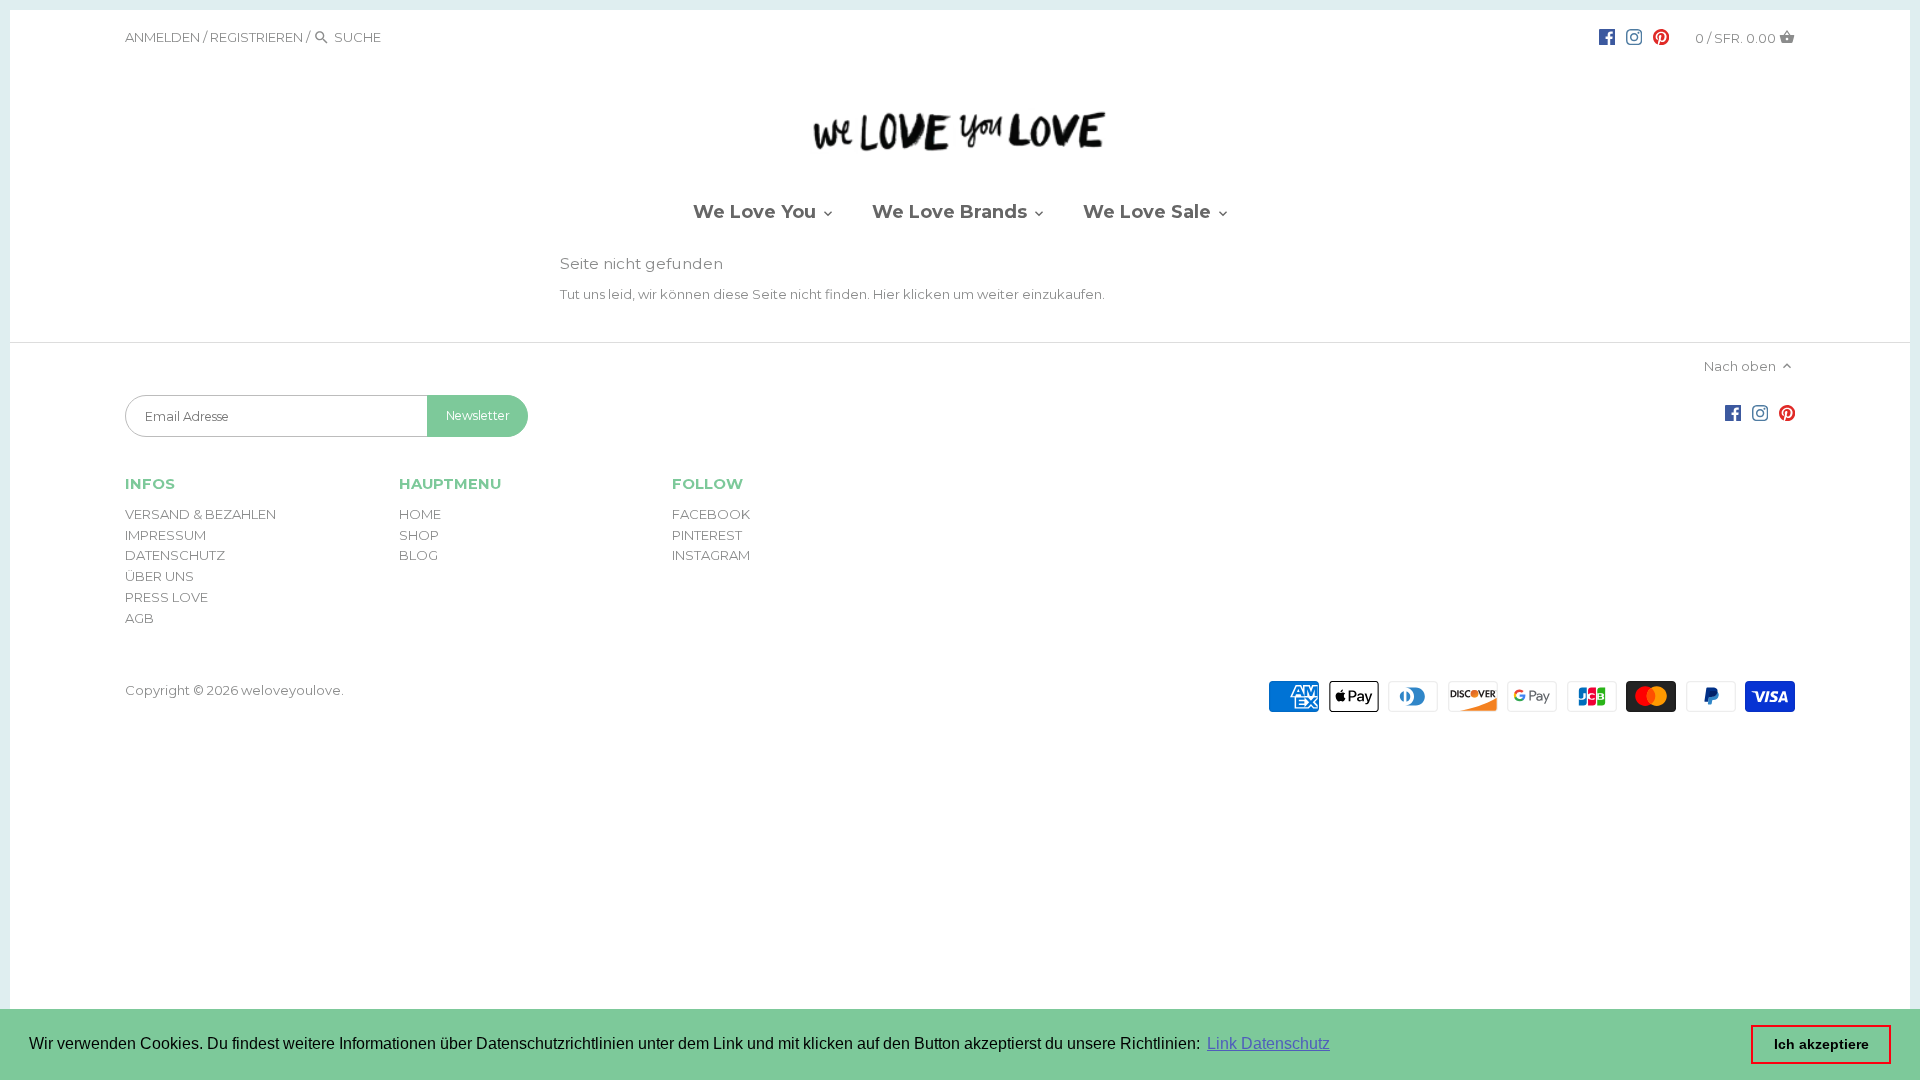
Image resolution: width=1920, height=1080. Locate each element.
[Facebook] (1607, 36)
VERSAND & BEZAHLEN (200, 514)
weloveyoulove (291, 690)
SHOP (419, 535)
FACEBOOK (711, 514)
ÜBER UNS (159, 576)
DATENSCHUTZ (175, 555)
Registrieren (256, 37)
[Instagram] (1634, 36)
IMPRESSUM (165, 535)
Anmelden (162, 37)
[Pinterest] (1661, 36)
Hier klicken (911, 294)
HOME (420, 514)
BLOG (418, 555)
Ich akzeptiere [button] (1821, 1044)
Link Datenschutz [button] (1268, 1043)
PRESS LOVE (166, 597)
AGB (139, 618)
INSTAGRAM (711, 555)
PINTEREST (707, 535)
